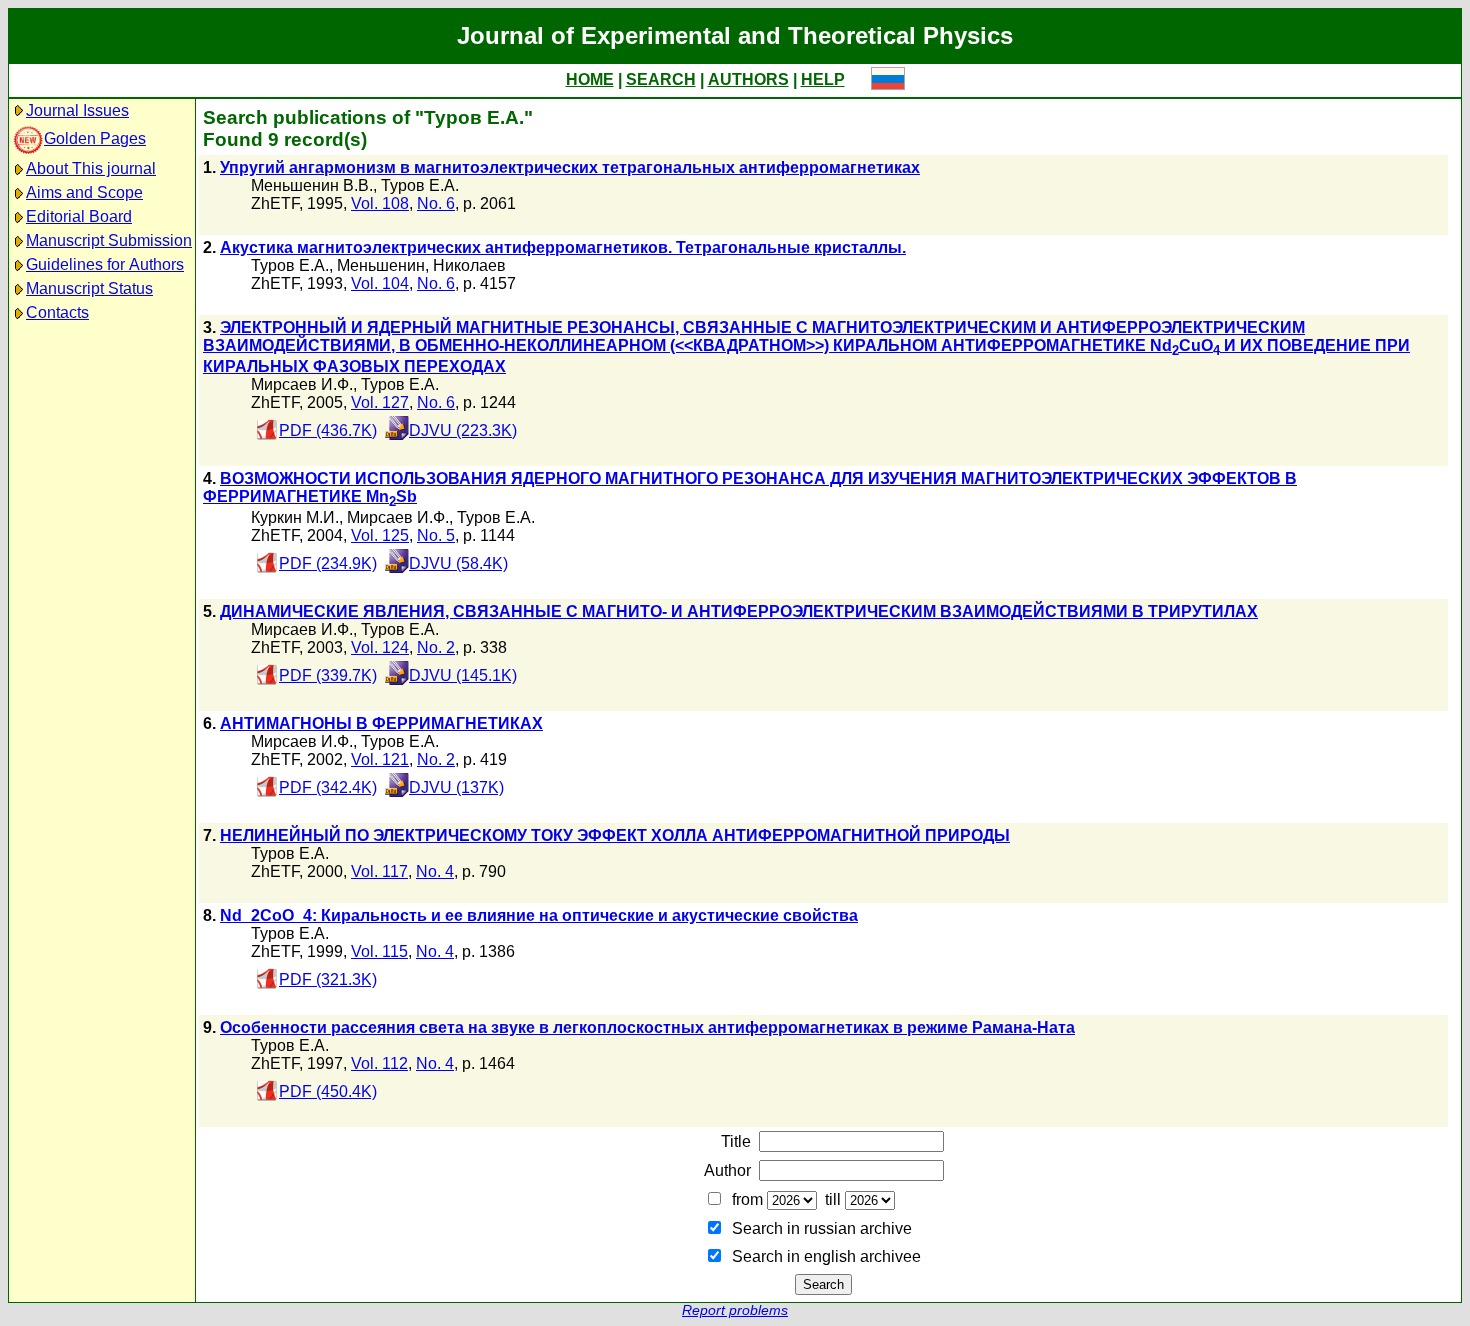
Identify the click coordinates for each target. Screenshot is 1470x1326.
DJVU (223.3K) (463, 430)
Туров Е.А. (420, 185)
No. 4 (435, 871)
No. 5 (436, 535)
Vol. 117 (379, 871)
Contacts (57, 312)
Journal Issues (77, 110)
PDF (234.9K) (328, 563)
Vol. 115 (379, 951)
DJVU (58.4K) (458, 563)
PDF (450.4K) (328, 1091)
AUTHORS (748, 79)
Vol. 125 (380, 535)
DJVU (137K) (456, 787)
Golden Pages (95, 138)
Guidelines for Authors (105, 264)
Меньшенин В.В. (312, 185)
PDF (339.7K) (328, 675)
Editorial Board (79, 216)
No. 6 (436, 203)
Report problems (735, 1310)
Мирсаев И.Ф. (302, 384)
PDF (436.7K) (328, 430)
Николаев (469, 265)
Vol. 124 (380, 647)
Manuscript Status (89, 288)
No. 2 (436, 647)
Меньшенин (381, 265)
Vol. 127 (380, 402)
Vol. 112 (379, 1063)
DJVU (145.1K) (463, 675)
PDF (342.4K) (328, 787)
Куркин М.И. (295, 517)
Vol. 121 (380, 759)
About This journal (91, 168)
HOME (590, 79)
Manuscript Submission (109, 240)
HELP (823, 79)
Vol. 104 (380, 283)
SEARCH (661, 79)
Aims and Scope (84, 192)
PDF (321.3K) (328, 979)
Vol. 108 (380, 203)
